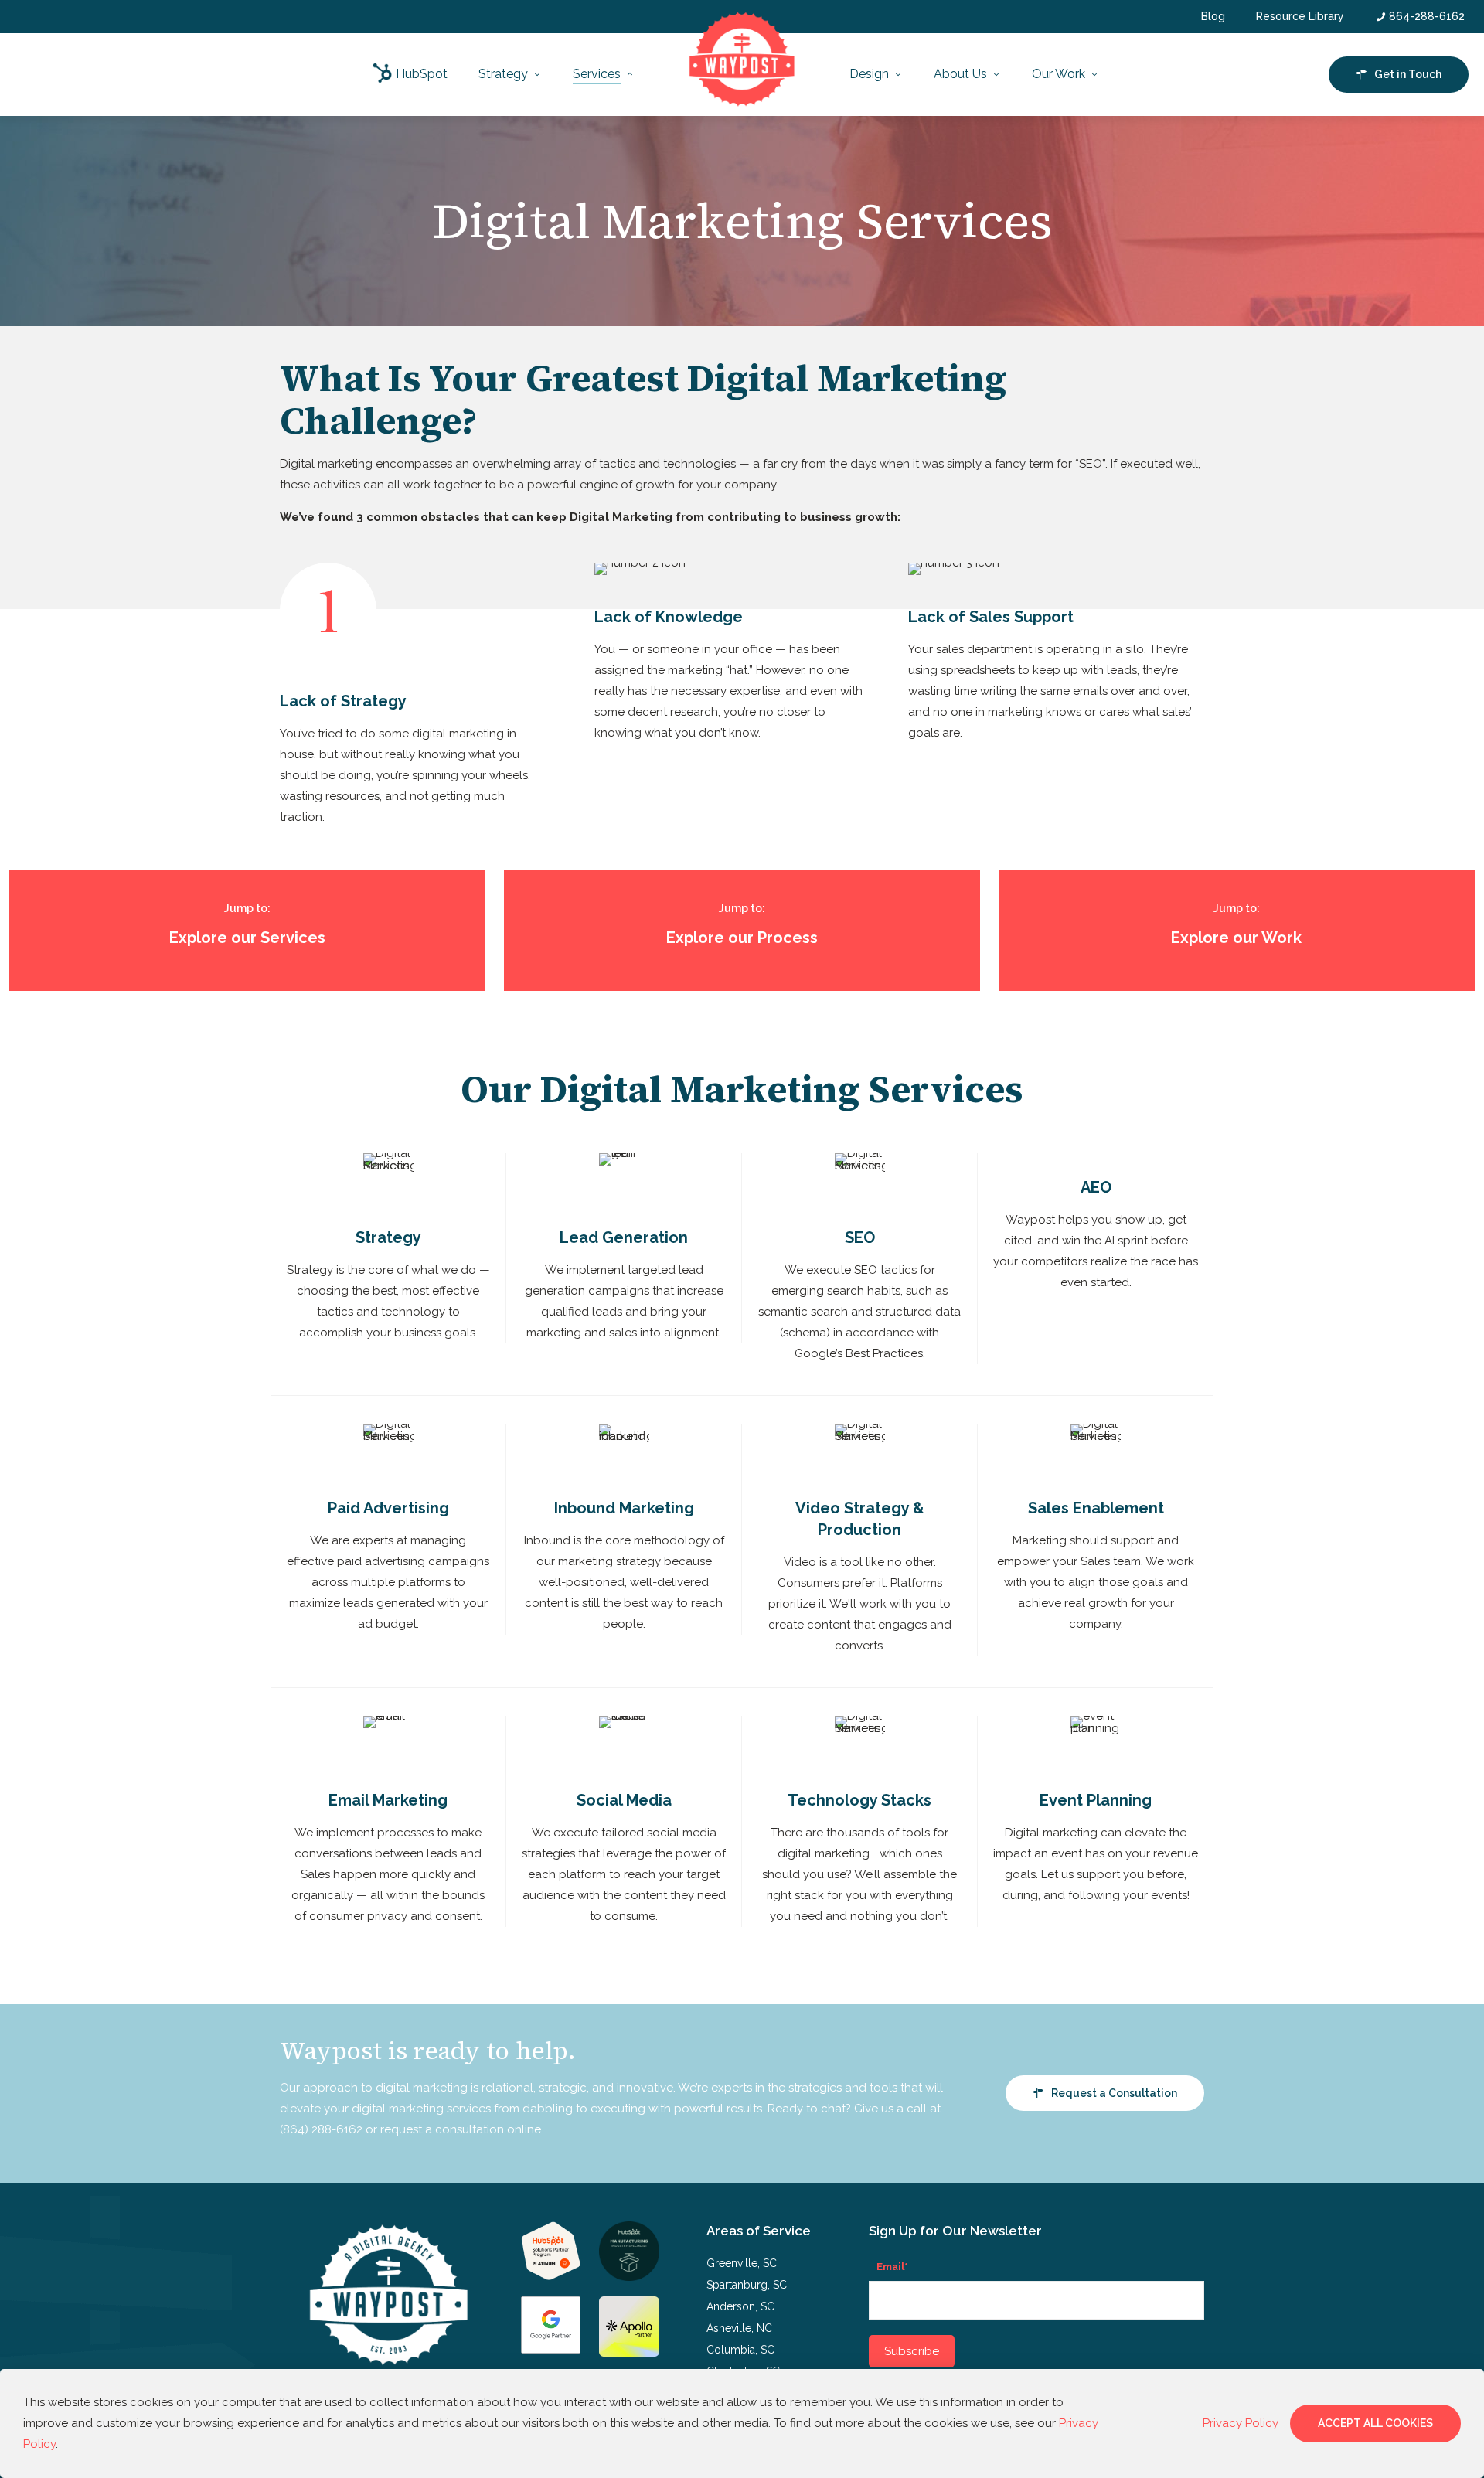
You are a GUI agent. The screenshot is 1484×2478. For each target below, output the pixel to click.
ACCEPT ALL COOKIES (1375, 2423)
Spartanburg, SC (747, 2285)
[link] (551, 2251)
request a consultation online (461, 2129)
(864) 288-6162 (321, 2129)
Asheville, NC (739, 2328)
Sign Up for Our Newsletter (955, 2231)
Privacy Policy (1241, 2423)
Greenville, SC (742, 2263)
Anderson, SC (740, 2306)
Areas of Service (759, 2231)
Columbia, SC (740, 2350)
